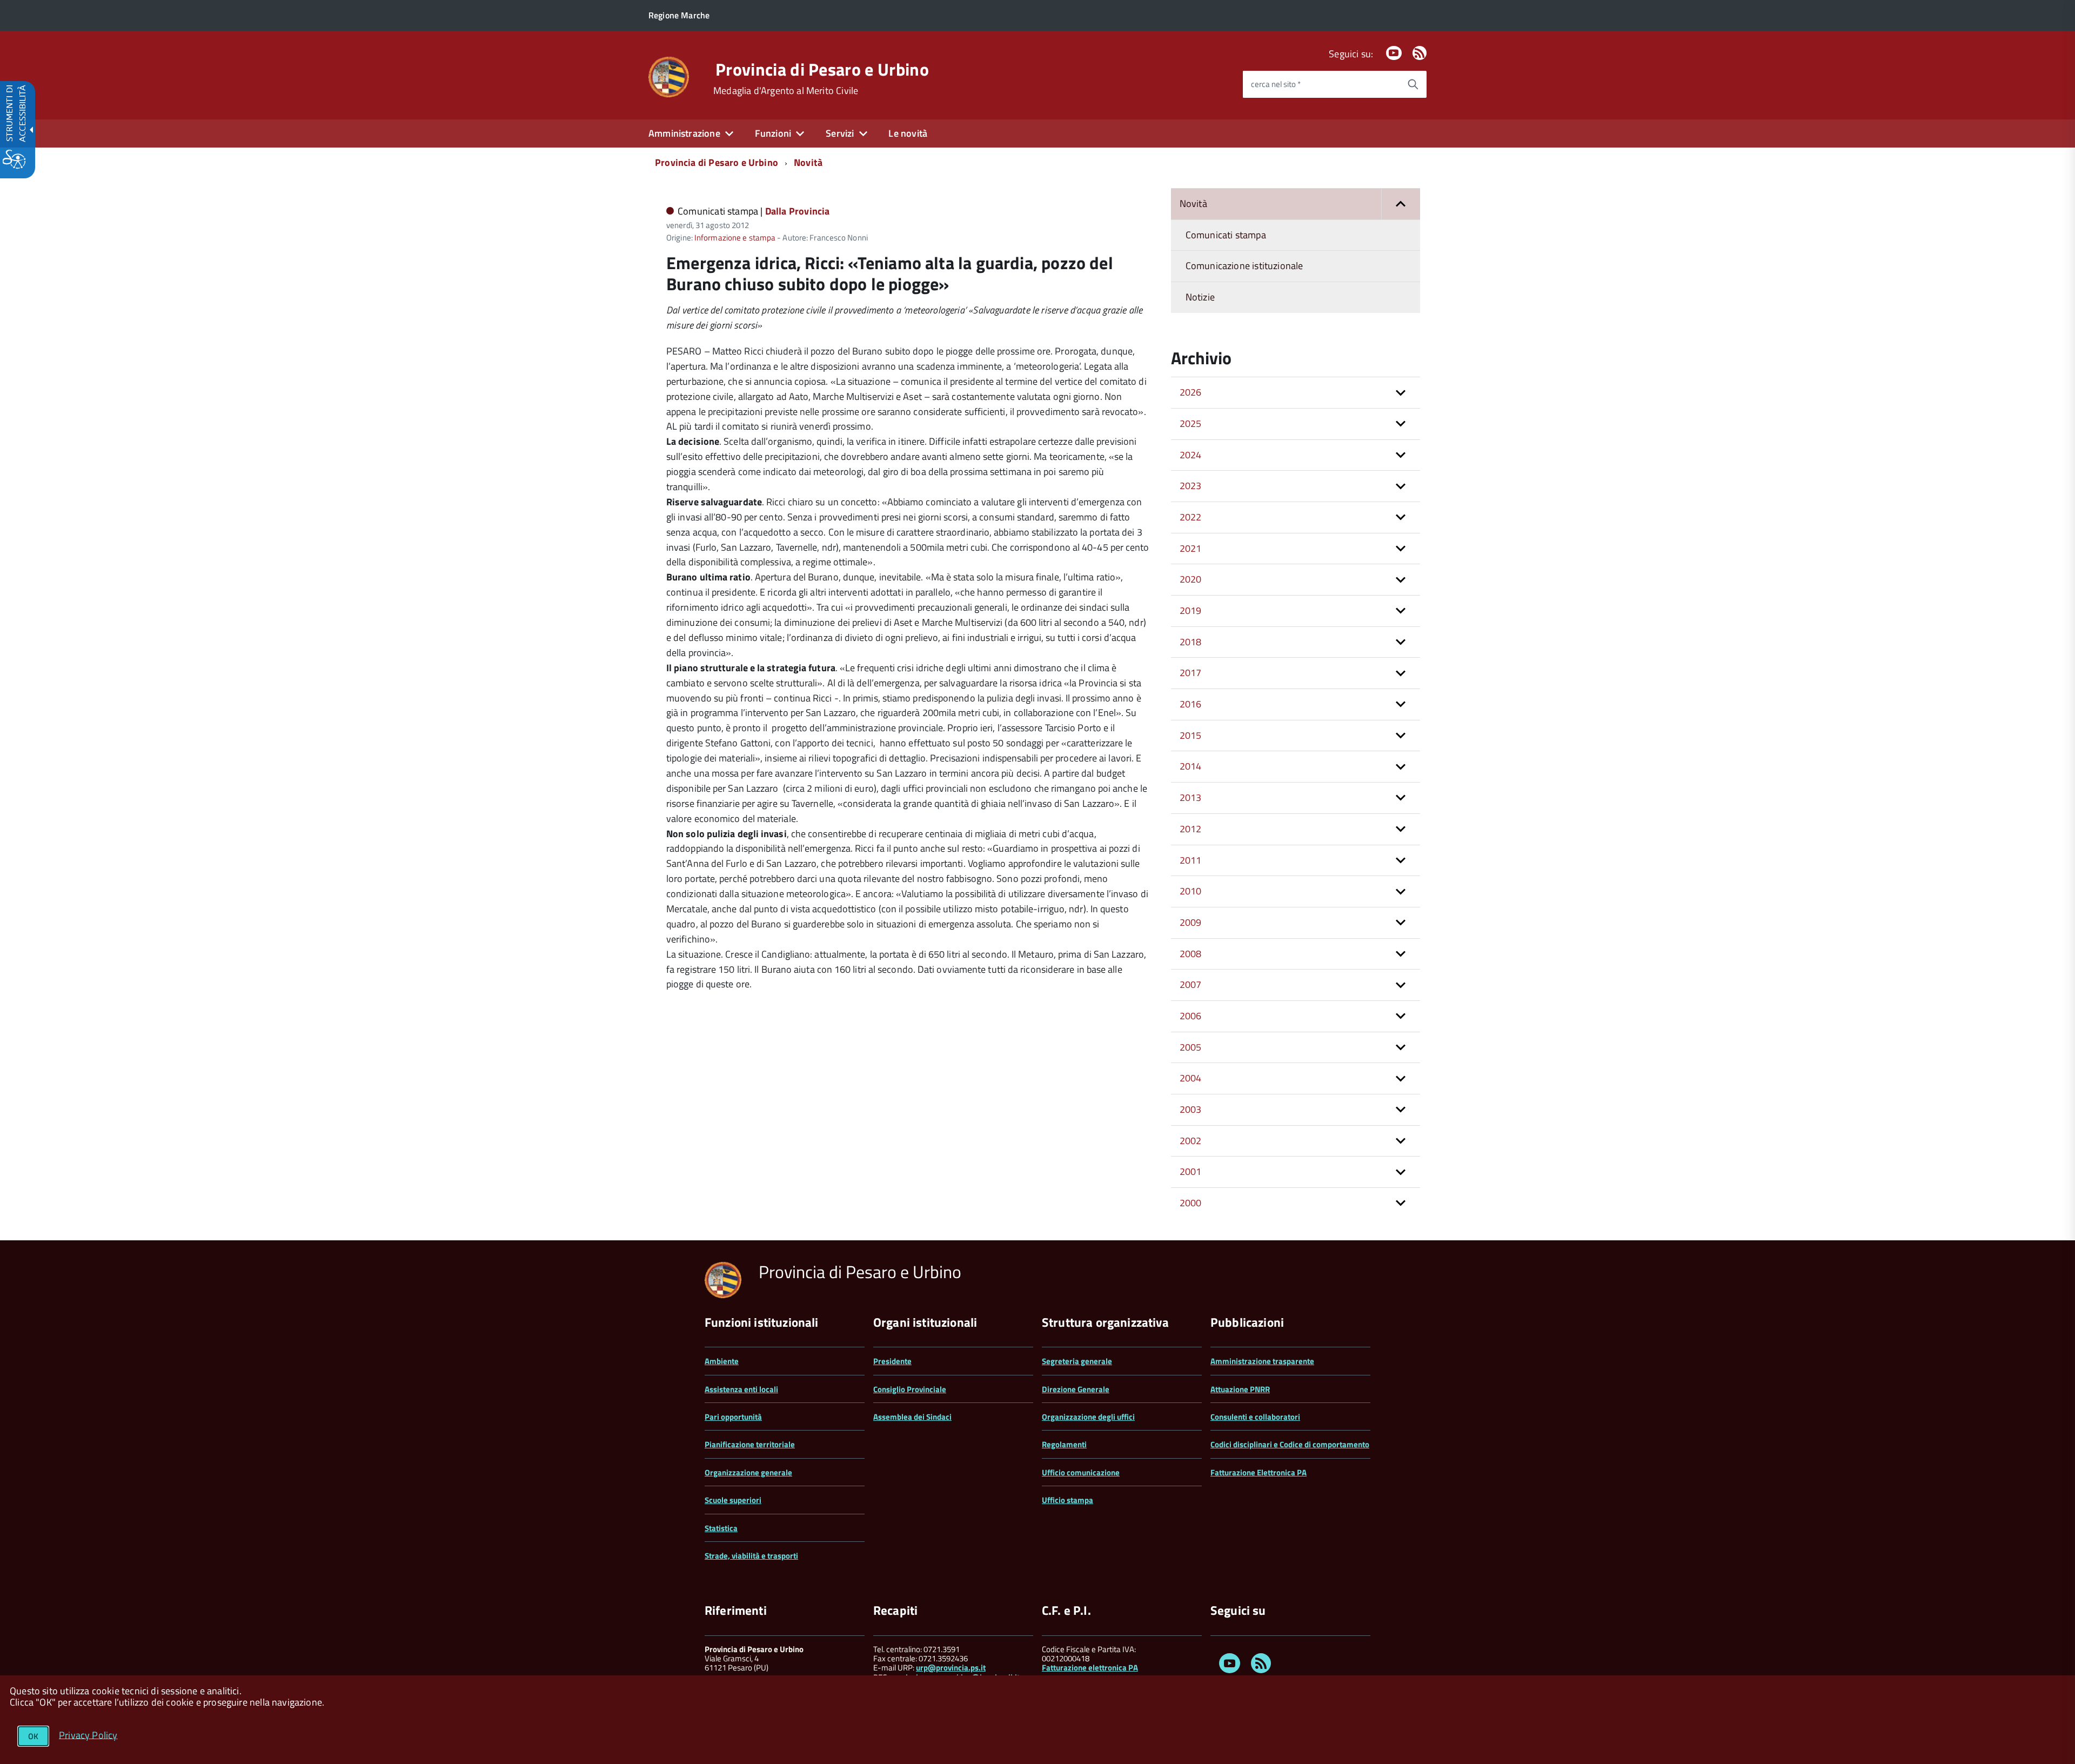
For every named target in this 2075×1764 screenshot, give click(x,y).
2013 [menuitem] (1191, 797)
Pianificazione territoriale (750, 1444)
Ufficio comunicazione (1081, 1472)
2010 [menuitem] (1191, 891)
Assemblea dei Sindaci (912, 1417)
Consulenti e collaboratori (1255, 1417)
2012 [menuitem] (1191, 829)
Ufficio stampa (1067, 1500)
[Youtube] (1394, 54)
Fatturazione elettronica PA (1090, 1668)
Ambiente (722, 1361)
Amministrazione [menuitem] (684, 133)
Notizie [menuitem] (1200, 297)
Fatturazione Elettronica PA (1259, 1472)
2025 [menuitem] (1191, 423)
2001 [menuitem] (1191, 1171)
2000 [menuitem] (1191, 1203)
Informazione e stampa (735, 238)
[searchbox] (1321, 84)
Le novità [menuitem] (908, 133)
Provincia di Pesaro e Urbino (822, 69)
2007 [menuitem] (1191, 984)
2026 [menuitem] (1191, 392)
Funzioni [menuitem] (773, 133)
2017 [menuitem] (1191, 673)
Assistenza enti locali (741, 1389)
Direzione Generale (1076, 1389)
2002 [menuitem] (1191, 1141)
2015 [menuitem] (1191, 735)
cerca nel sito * (1276, 84)
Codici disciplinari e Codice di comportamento (1290, 1444)
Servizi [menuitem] (840, 133)
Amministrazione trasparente (1262, 1361)
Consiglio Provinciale (910, 1389)
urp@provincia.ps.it (951, 1668)
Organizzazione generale (748, 1472)
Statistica (721, 1528)
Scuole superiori (733, 1500)
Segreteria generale (1077, 1361)
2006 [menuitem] (1191, 1016)
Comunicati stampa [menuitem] (1226, 235)
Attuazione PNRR (1240, 1389)
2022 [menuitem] (1191, 517)
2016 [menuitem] (1191, 704)
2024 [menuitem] (1191, 455)
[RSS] (1420, 54)
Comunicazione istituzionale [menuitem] (1244, 266)
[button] (1401, 204)
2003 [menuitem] (1191, 1109)
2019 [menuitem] (1191, 610)
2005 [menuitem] (1191, 1047)
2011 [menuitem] (1191, 860)
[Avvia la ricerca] (1413, 84)
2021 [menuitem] (1191, 548)
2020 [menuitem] (1191, 579)
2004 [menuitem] (1191, 1078)
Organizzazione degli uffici (1088, 1417)
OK (33, 1736)
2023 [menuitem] (1191, 486)
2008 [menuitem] (1191, 954)
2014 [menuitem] (1191, 766)
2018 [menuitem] (1191, 642)
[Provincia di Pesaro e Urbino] (669, 76)
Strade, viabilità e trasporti (751, 1556)
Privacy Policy (88, 1735)
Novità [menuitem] (1193, 203)
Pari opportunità (733, 1417)
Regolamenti (1064, 1444)
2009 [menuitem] (1191, 922)
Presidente (892, 1361)
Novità (808, 162)
